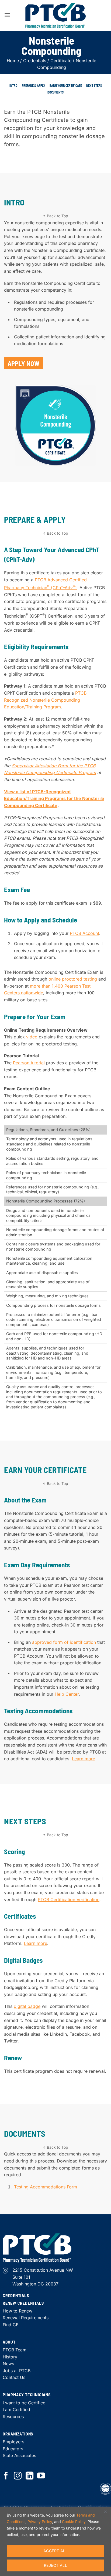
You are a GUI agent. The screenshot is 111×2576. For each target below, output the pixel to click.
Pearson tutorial (29, 1063)
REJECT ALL (55, 2565)
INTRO (13, 85)
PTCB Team (15, 2350)
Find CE (11, 2325)
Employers (13, 2442)
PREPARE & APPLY (34, 85)
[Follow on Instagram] (18, 2476)
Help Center (67, 1694)
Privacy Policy (40, 2522)
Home (13, 61)
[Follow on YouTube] (41, 2476)
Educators (13, 2449)
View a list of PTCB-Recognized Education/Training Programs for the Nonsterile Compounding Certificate (54, 799)
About (9, 2342)
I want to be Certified (24, 2403)
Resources (13, 2417)
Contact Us (14, 2377)
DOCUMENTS (55, 92)
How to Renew (18, 2311)
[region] (55, 2542)
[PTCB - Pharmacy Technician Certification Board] (55, 16)
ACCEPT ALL (55, 2551)
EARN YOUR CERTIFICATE (66, 85)
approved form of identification (64, 1642)
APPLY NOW (24, 363)
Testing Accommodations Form (46, 2187)
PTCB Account (84, 933)
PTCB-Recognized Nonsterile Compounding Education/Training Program (46, 700)
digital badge (27, 2006)
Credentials (35, 61)
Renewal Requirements (26, 2318)
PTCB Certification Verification (69, 1899)
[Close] (105, 2512)
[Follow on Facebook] (6, 2476)
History (10, 2357)
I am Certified (16, 2410)
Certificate (61, 61)
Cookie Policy (74, 2522)
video (32, 1037)
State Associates (19, 2455)
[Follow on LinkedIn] (30, 2476)
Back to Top (58, 216)
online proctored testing (73, 979)
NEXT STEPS (94, 85)
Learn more (84, 1759)
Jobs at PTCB (17, 2371)
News (8, 2364)
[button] (7, 15)
